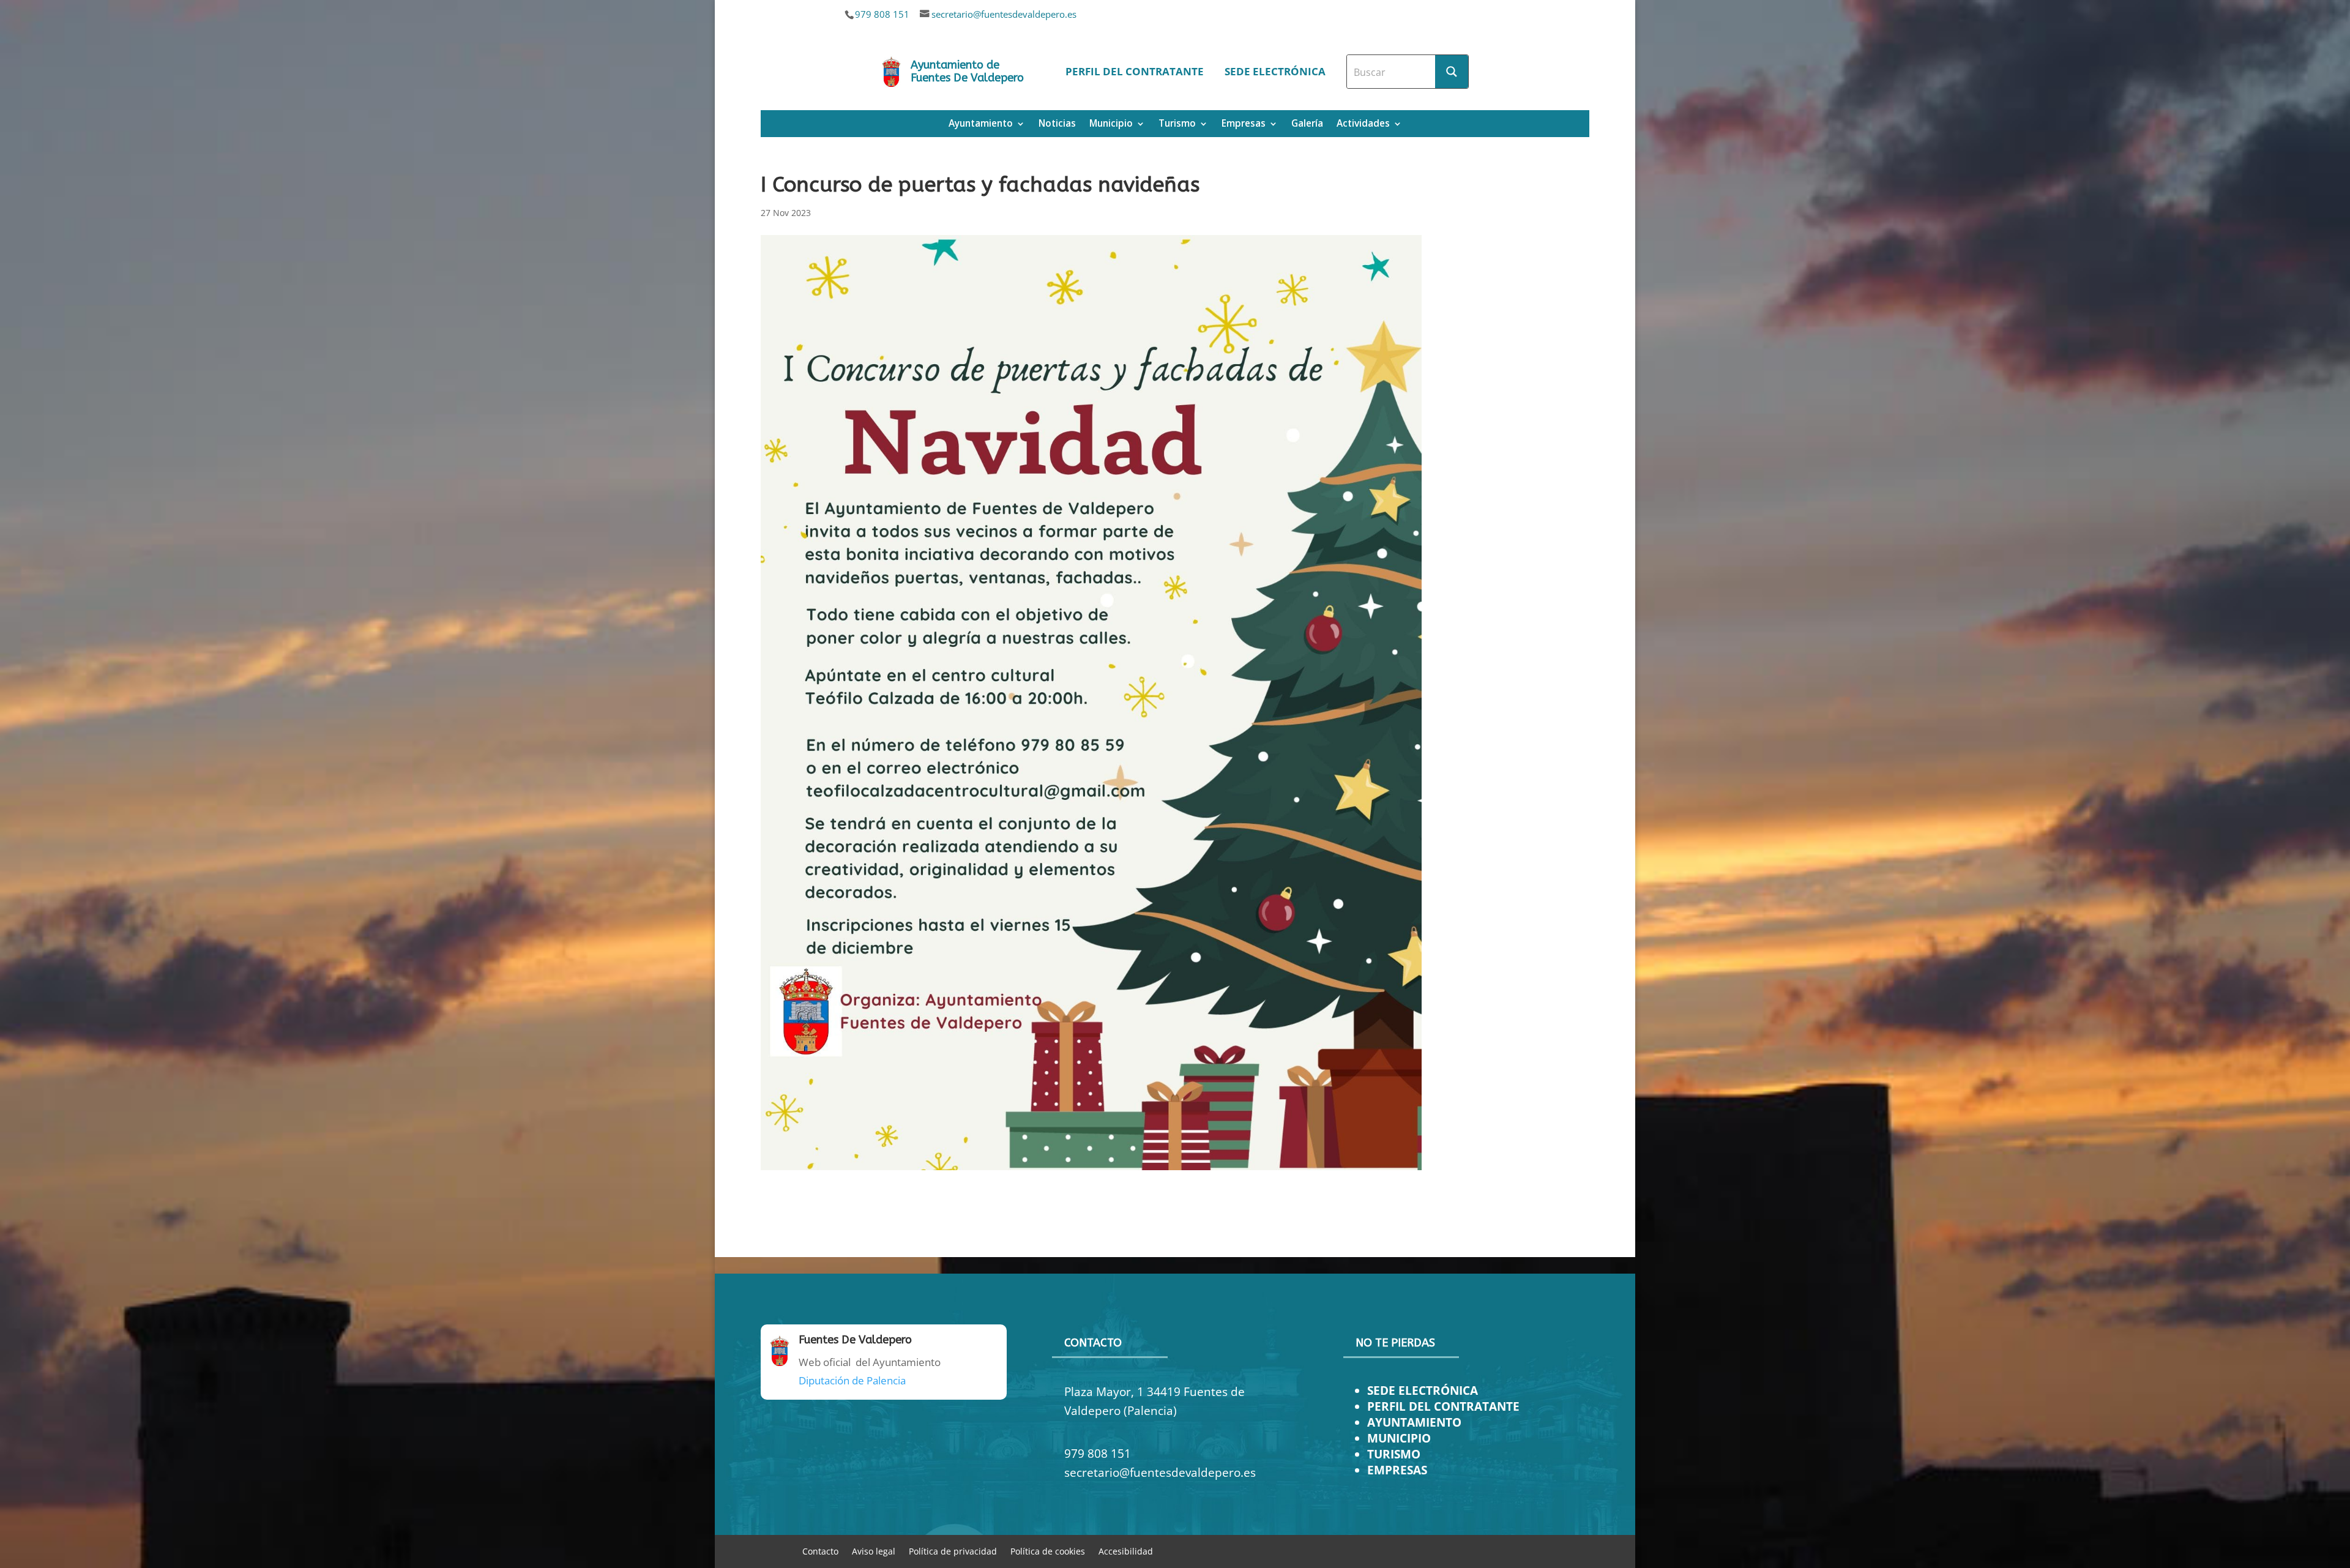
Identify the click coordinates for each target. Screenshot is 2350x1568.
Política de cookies (1048, 1551)
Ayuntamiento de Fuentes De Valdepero (967, 72)
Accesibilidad (1126, 1551)
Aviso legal (874, 1551)
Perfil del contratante (1135, 71)
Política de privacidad (953, 1551)
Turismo (1177, 125)
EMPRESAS (1397, 1470)
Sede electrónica (1275, 71)
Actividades (1363, 125)
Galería (1307, 125)
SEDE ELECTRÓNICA (1423, 1390)
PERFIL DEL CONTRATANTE (1443, 1406)
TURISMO (1394, 1454)
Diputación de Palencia (852, 1380)
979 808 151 (882, 14)
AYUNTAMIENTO (1414, 1422)
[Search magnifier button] (1452, 72)
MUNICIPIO (1399, 1438)
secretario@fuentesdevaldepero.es (1004, 14)
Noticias (1057, 125)
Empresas (1244, 125)
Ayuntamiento (981, 125)
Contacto (820, 1551)
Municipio (1111, 125)
